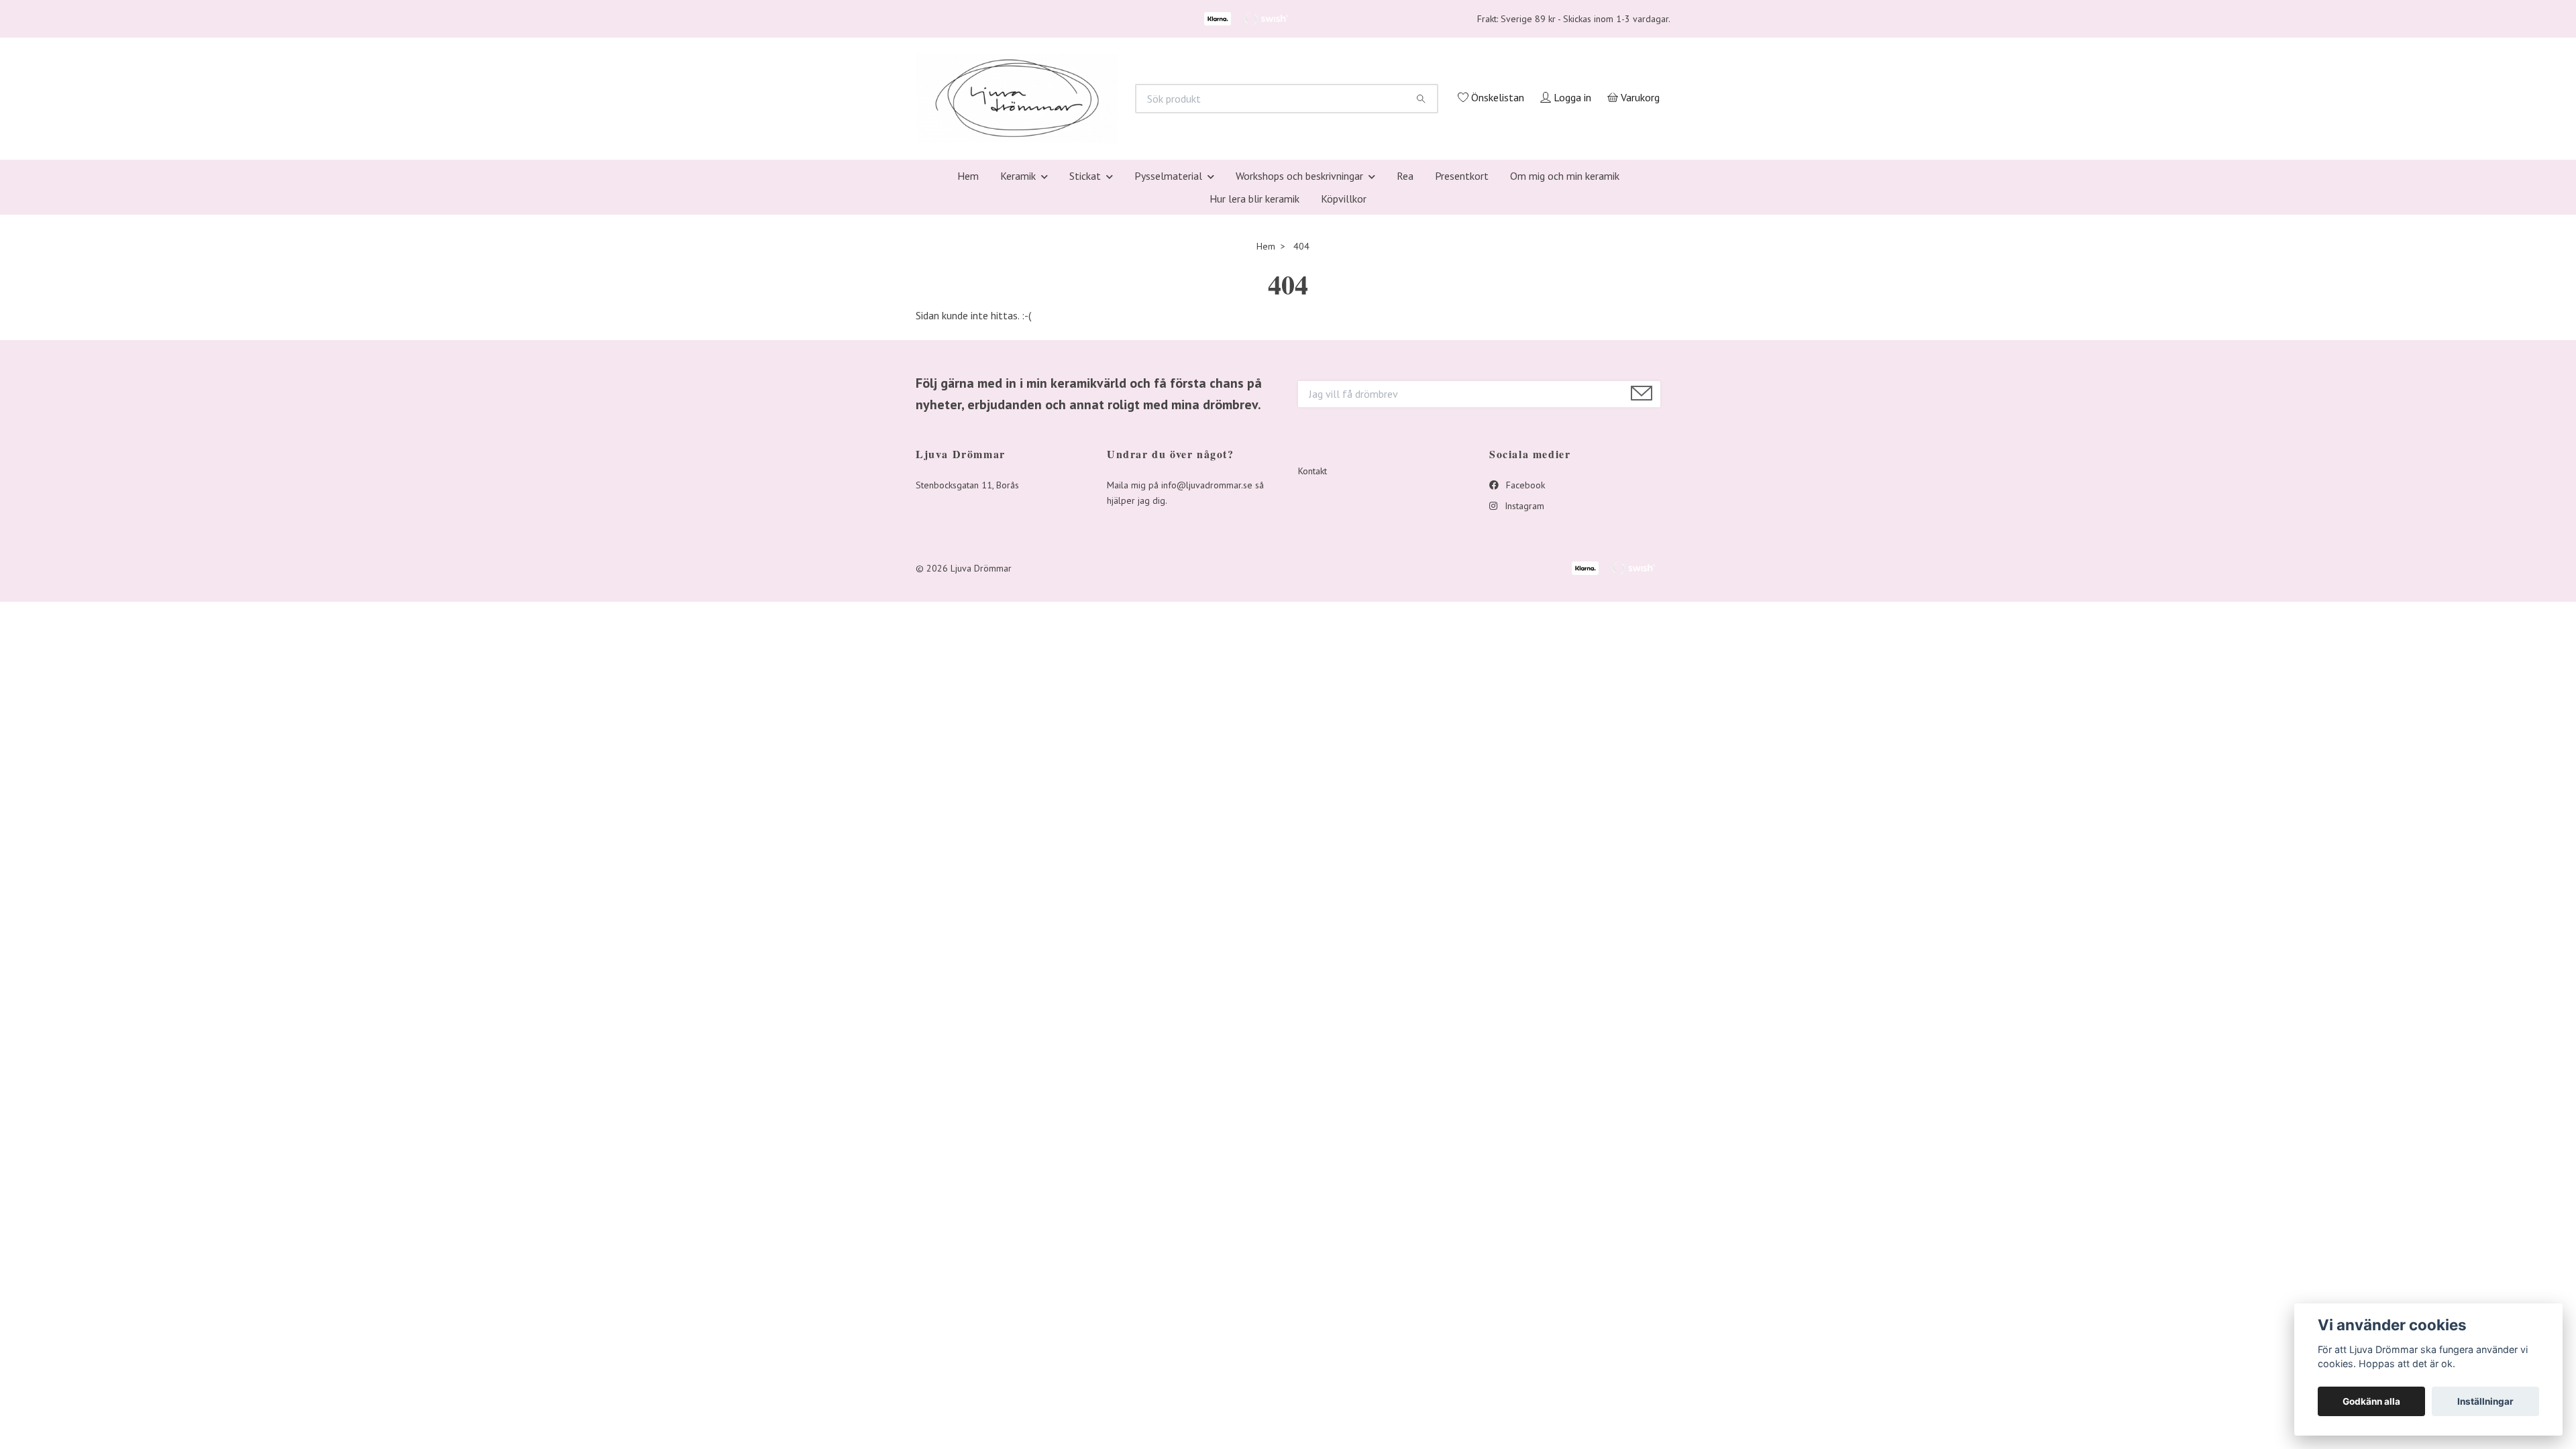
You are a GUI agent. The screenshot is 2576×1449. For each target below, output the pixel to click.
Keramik (1018, 354)
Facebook (1524, 663)
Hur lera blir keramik (1254, 377)
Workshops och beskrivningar (1299, 354)
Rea (1405, 354)
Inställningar (2485, 1401)
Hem (968, 354)
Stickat (1085, 354)
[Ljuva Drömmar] (1185, 173)
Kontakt (1312, 650)
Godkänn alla (2371, 1401)
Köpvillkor (1344, 377)
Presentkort (1462, 354)
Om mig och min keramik (1565, 354)
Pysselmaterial (1168, 354)
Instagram (1523, 684)
